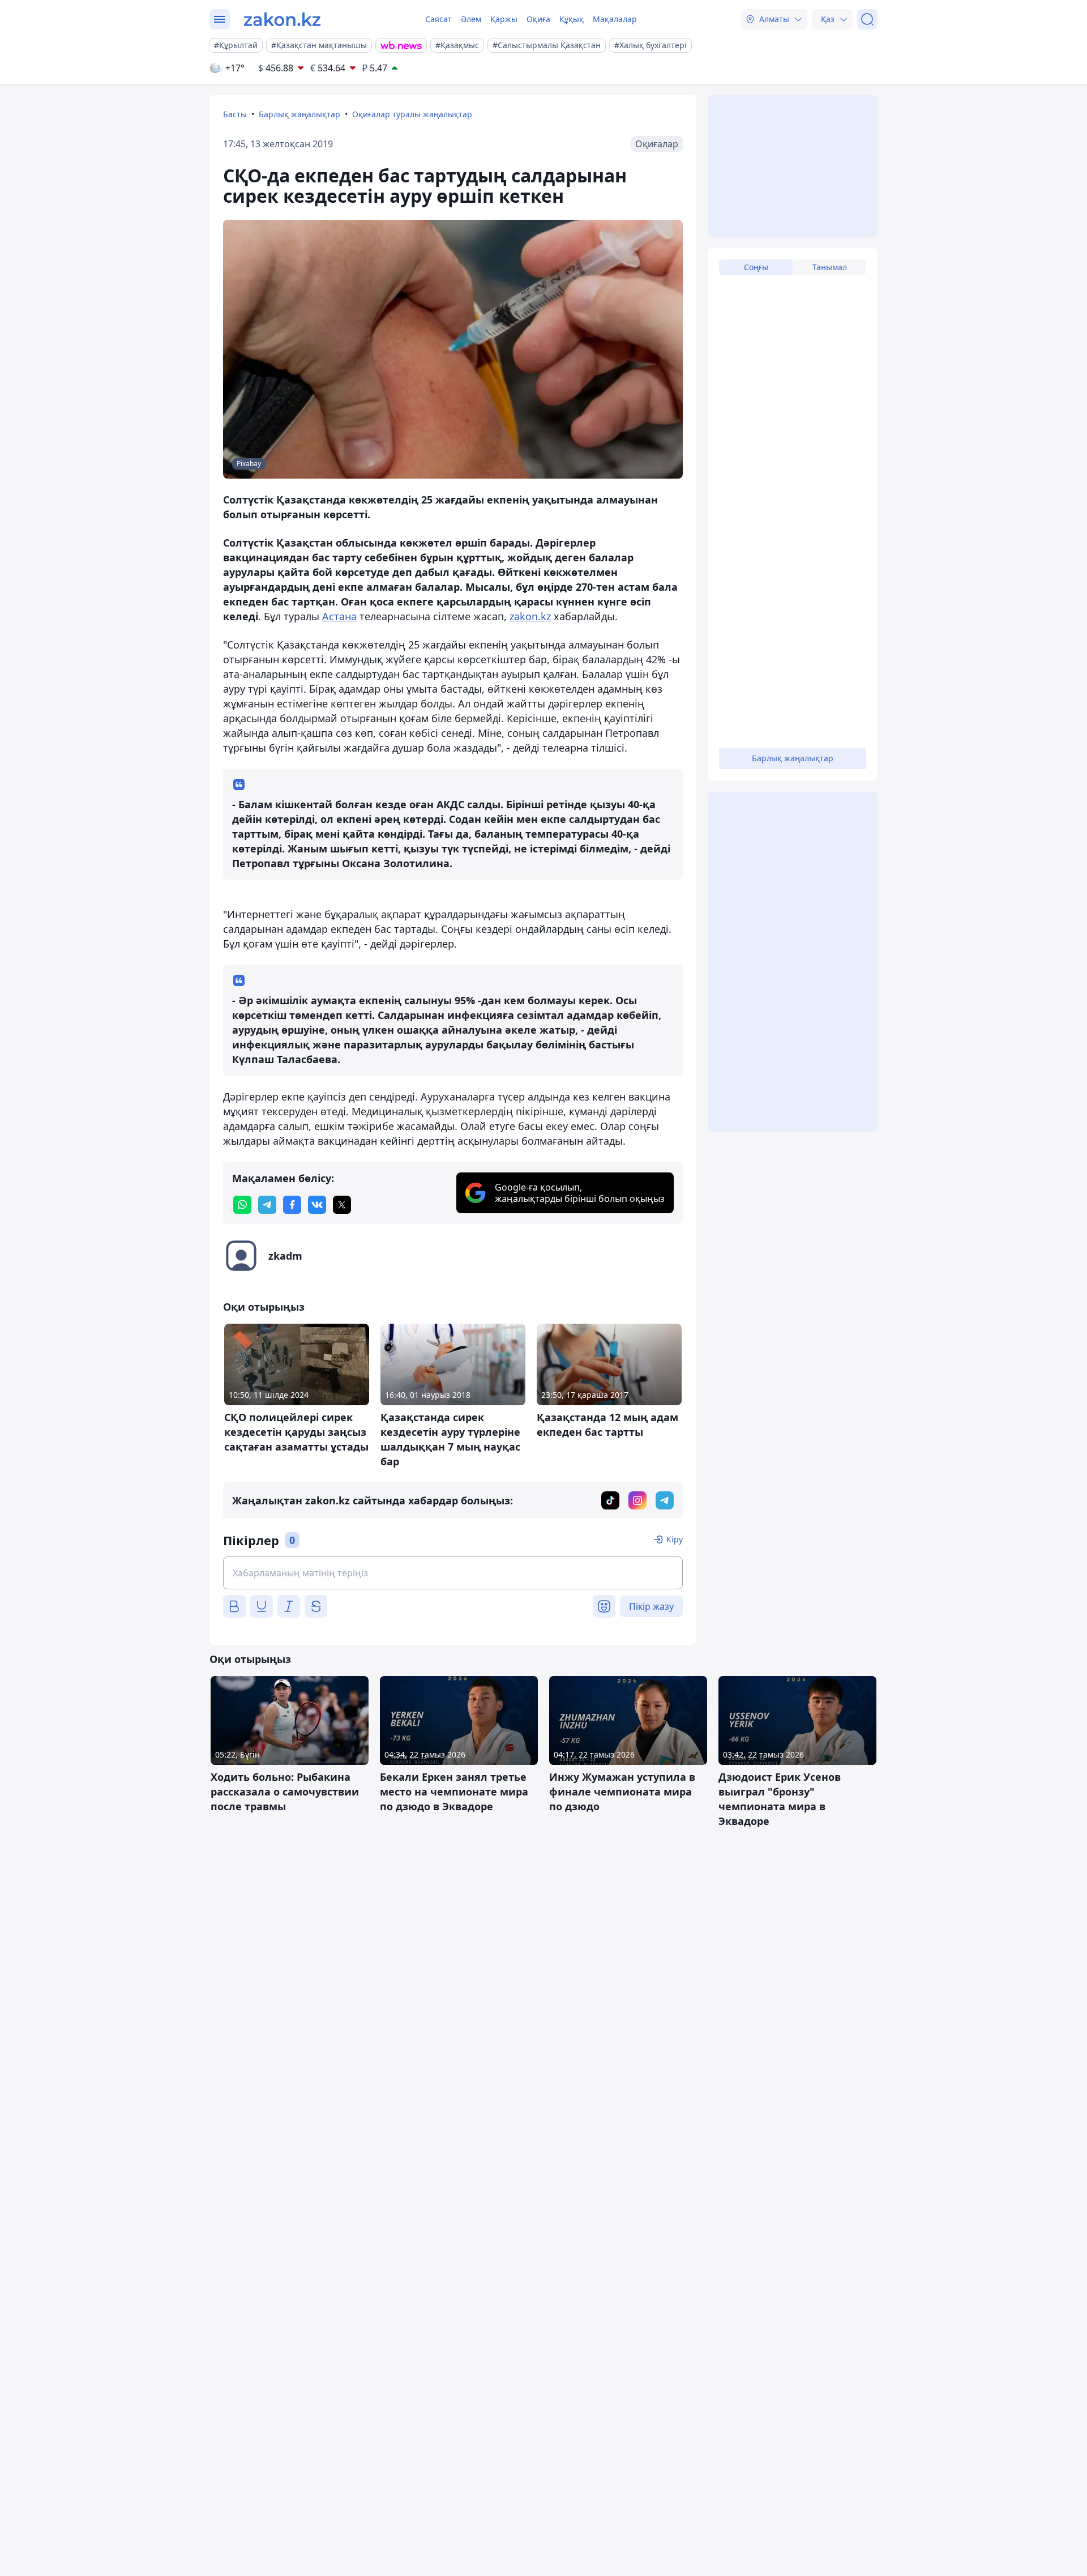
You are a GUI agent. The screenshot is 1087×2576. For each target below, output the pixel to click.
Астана (339, 616)
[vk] (317, 1205)
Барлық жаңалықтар (299, 114)
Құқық (572, 19)
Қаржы (504, 19)
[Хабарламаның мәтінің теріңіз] (453, 1573)
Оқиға (538, 19)
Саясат (438, 19)
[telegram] (267, 1205)
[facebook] (292, 1205)
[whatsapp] (242, 1205)
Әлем (471, 19)
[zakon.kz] (282, 19)
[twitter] (342, 1205)
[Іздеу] (867, 19)
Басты (235, 114)
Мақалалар (615, 19)
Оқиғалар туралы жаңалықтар (412, 114)
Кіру (675, 1539)
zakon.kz (530, 616)
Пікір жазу (651, 1606)
